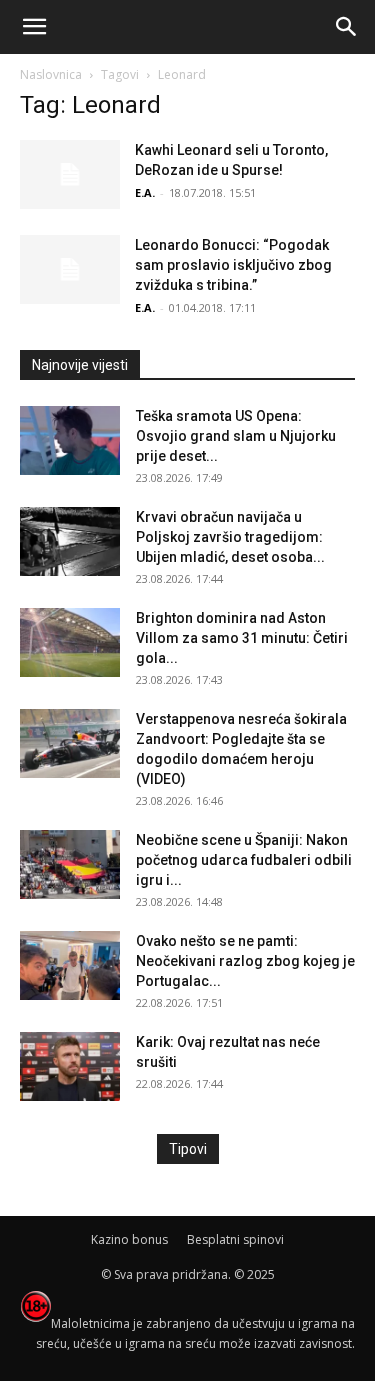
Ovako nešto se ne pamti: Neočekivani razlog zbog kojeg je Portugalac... (245, 961)
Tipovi (188, 1149)
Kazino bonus (129, 1239)
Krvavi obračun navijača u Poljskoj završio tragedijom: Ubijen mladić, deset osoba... (230, 537)
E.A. (145, 192)
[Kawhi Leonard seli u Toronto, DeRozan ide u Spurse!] (70, 174)
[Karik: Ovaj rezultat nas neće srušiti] (70, 1066)
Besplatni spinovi (235, 1239)
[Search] (347, 27)
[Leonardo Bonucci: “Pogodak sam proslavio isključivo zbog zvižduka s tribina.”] (70, 269)
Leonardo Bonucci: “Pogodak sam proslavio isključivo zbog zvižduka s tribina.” (233, 265)
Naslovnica (51, 74)
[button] (34, 27)
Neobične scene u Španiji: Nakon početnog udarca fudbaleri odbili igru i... (244, 860)
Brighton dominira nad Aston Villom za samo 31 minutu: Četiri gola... (242, 638)
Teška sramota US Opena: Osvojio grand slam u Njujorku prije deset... (236, 436)
